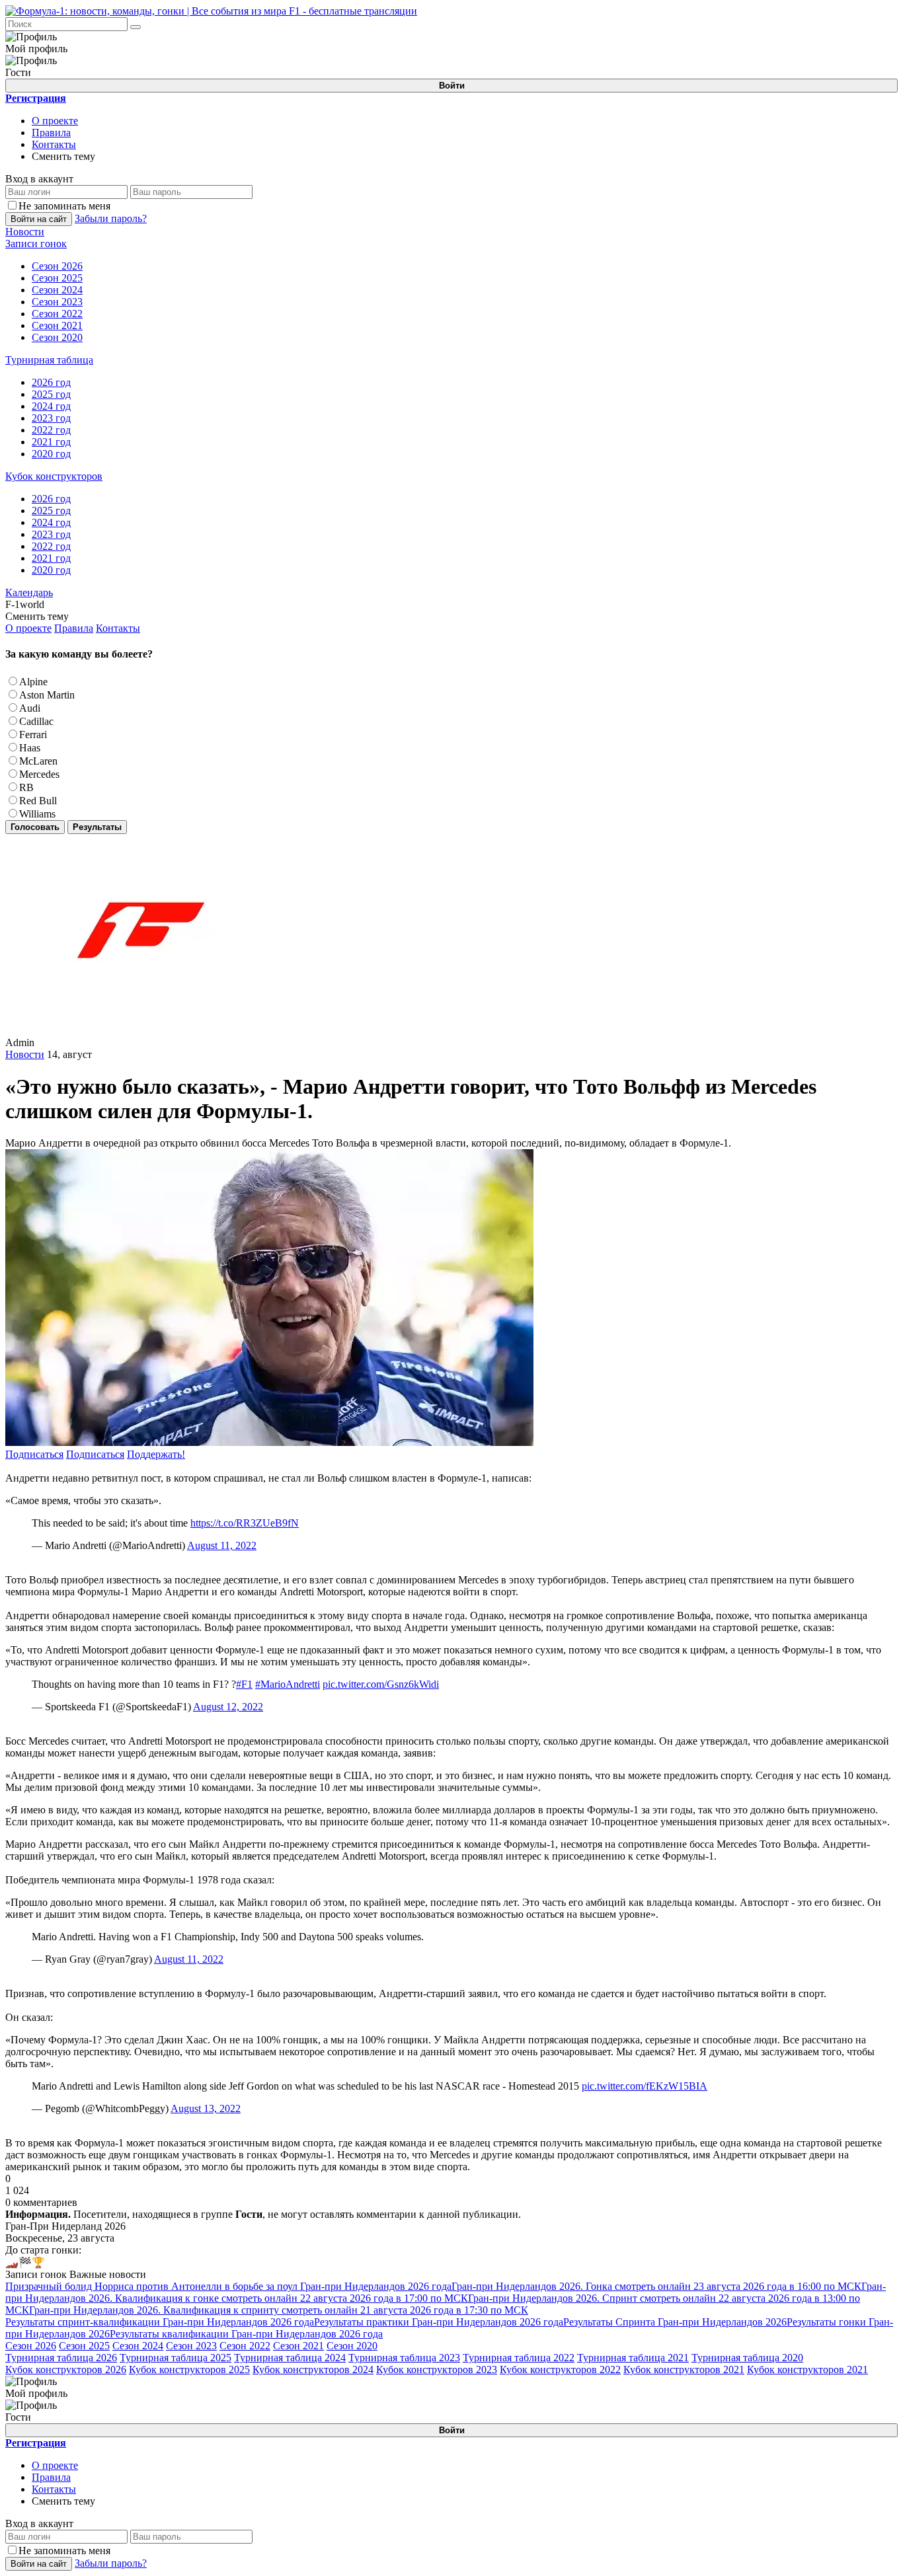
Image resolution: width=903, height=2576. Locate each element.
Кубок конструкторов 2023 (437, 2369)
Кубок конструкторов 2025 (189, 2369)
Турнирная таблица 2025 (176, 2358)
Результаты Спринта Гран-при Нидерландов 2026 (675, 2322)
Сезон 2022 (245, 2346)
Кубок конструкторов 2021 (684, 2369)
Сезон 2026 (31, 2346)
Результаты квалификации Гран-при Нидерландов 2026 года (246, 2334)
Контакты (54, 144)
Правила (51, 133)
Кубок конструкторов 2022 (560, 2369)
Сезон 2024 (138, 2346)
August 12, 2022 (228, 1707)
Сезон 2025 (84, 2346)
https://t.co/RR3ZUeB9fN (245, 1523)
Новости (25, 1054)
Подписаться (34, 1454)
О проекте (55, 121)
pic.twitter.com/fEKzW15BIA (645, 2086)
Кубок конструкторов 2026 (66, 2369)
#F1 (244, 1684)
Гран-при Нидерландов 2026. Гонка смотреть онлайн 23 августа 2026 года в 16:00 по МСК (656, 2286)
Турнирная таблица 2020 (747, 2358)
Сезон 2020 (352, 2346)
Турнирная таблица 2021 (633, 2358)
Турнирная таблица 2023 (404, 2358)
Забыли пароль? (111, 218)
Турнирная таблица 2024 (290, 2358)
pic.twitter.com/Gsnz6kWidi (381, 1684)
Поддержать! (156, 1454)
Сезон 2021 (298, 2346)
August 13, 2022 (206, 2108)
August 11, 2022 (222, 1545)
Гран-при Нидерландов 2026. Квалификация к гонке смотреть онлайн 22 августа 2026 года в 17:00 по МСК (446, 2292)
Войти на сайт (39, 219)
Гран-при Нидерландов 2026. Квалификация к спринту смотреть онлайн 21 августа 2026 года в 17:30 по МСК (279, 2310)
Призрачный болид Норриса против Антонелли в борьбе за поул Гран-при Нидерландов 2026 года (228, 2286)
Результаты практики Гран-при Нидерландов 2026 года (439, 2322)
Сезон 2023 (191, 2346)
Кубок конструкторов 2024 (313, 2369)
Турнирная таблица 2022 (519, 2358)
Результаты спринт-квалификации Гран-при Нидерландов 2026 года (160, 2322)
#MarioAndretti (288, 1684)
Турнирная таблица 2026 (61, 2358)
